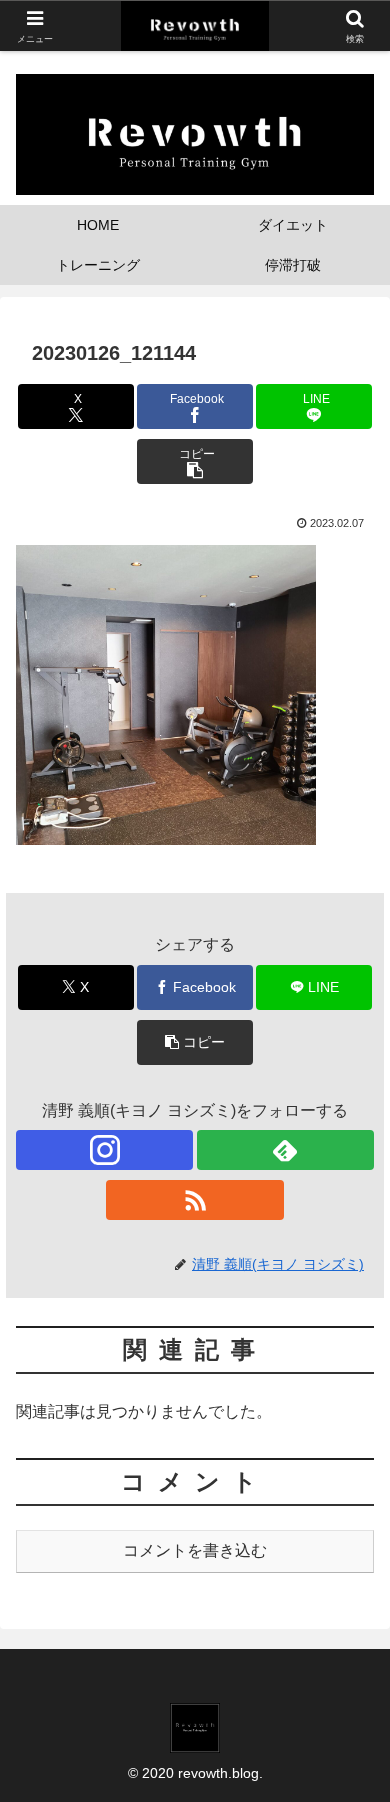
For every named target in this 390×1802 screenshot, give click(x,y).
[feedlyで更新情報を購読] (285, 1150)
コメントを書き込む (195, 1550)
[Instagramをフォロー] (104, 1150)
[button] (195, 461)
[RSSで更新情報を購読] (194, 1200)
